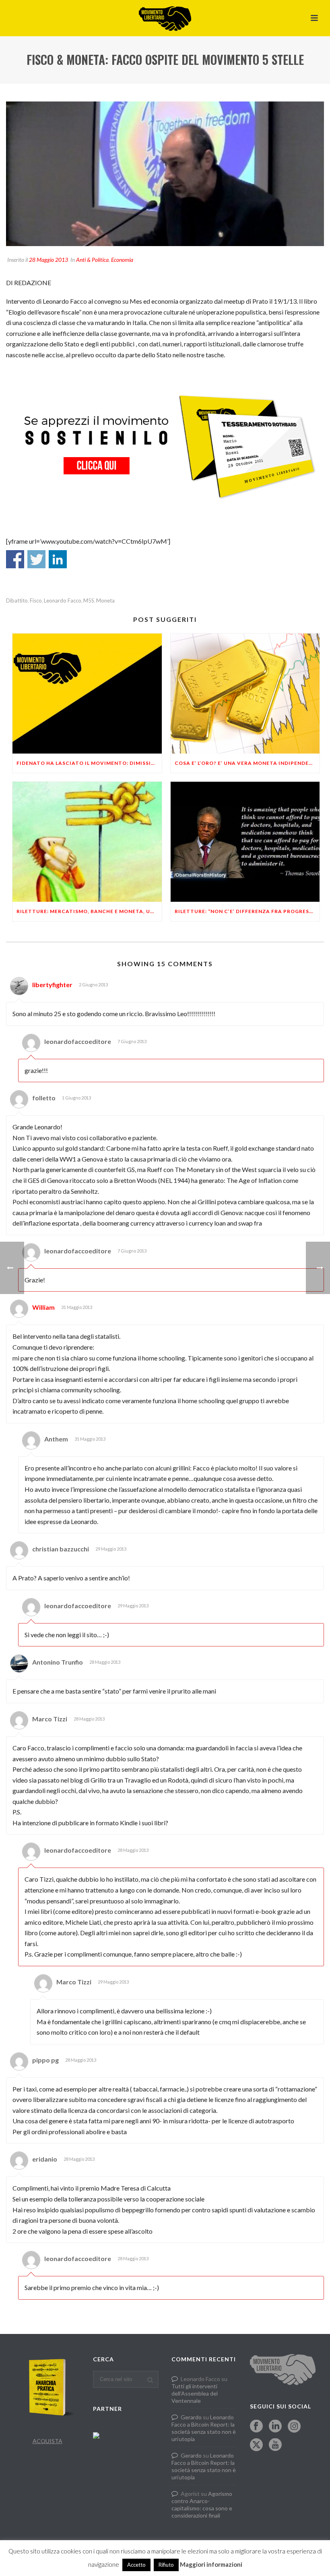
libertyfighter (52, 985)
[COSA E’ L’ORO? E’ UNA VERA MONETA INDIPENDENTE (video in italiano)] (245, 694)
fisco (36, 601)
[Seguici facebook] (256, 2427)
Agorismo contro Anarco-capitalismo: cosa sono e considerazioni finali (202, 2505)
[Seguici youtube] (275, 2445)
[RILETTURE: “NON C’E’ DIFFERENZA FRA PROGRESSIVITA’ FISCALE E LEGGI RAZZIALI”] (245, 842)
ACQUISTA (47, 2441)
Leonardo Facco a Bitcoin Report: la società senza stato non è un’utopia (204, 2428)
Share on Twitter (36, 559)
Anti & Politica (92, 260)
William (43, 1307)
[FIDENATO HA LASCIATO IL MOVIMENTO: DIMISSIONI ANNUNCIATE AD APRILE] (87, 694)
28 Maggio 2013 (48, 260)
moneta (105, 601)
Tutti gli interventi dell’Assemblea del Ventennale (195, 2393)
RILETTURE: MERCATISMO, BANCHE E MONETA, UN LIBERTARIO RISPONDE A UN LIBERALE (89, 911)
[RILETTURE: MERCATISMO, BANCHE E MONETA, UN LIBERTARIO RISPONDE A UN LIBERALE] (87, 842)
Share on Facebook (15, 559)
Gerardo (191, 2417)
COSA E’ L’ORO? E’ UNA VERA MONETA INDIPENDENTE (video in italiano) (247, 763)
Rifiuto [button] (166, 2565)
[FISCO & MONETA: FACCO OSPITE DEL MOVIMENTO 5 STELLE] (165, 174)
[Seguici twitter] (256, 2445)
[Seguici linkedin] (275, 2427)
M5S (89, 601)
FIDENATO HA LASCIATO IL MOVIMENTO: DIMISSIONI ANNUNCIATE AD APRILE (89, 763)
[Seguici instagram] (294, 2427)
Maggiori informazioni (211, 2564)
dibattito (17, 601)
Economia (122, 260)
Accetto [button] (136, 2565)
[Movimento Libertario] (165, 18)
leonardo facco (63, 601)
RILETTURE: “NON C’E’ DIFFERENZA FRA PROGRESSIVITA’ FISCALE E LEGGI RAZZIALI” (247, 911)
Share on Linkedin (58, 559)
